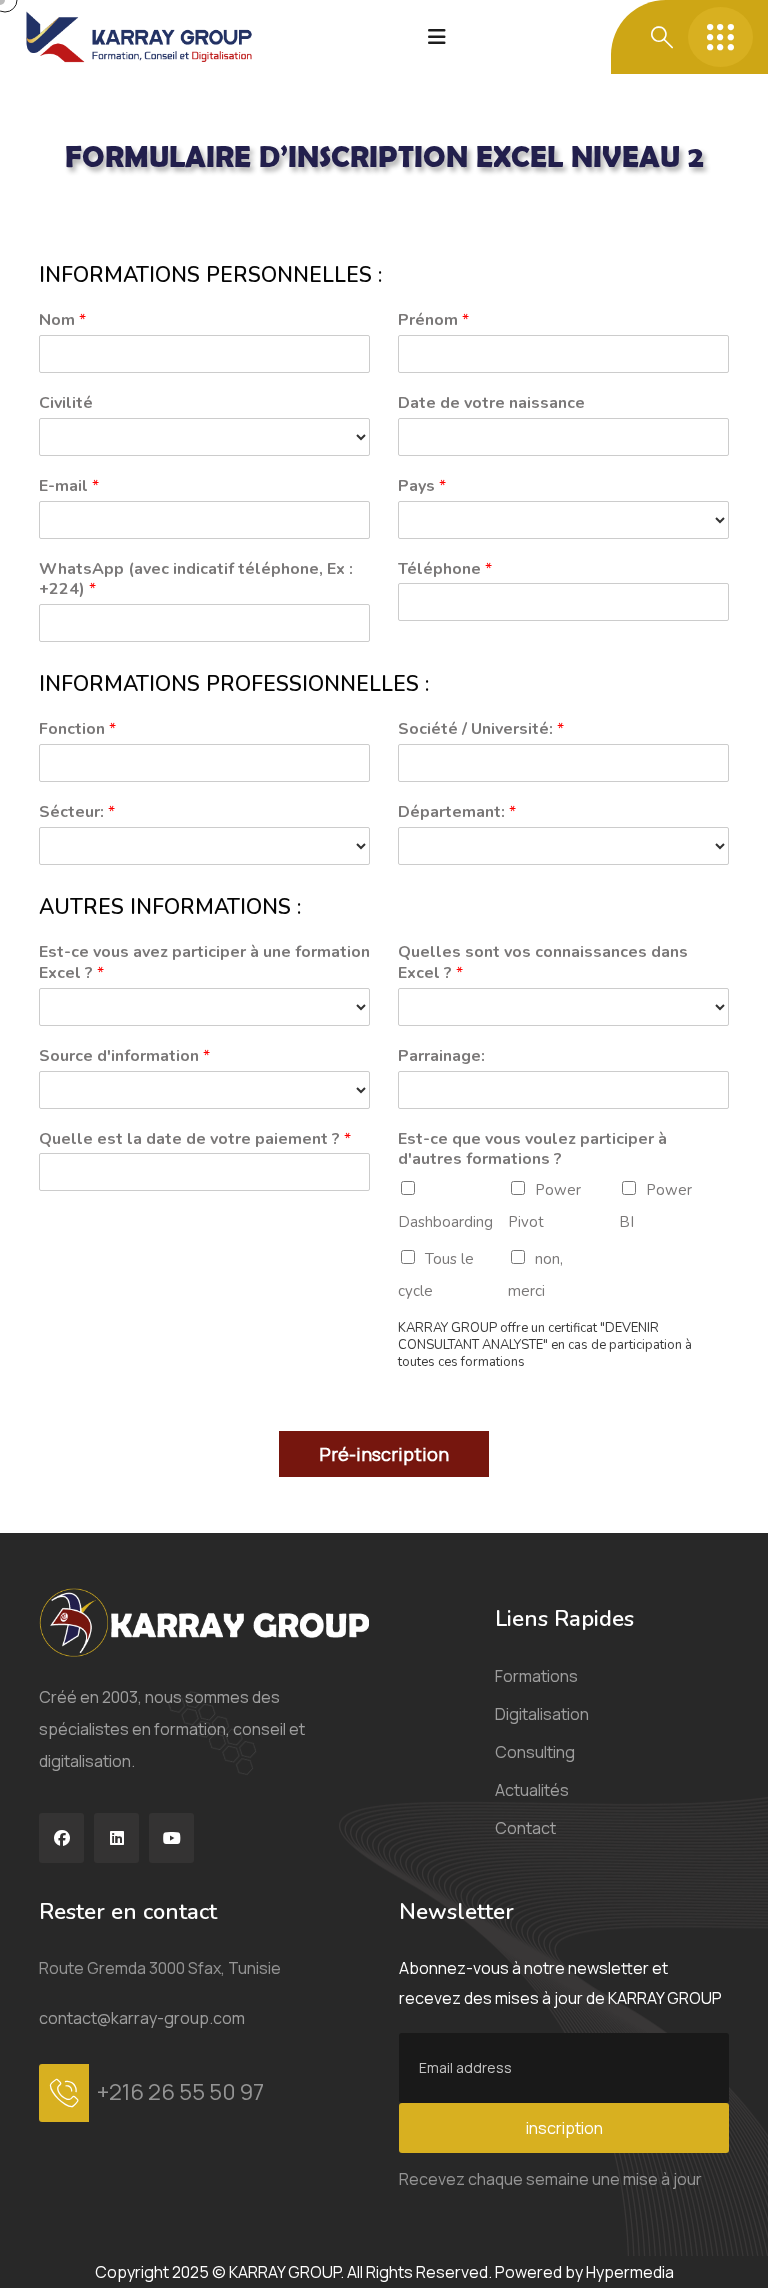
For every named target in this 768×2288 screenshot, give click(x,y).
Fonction (77, 729)
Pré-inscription (384, 1454)
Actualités (532, 1790)
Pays (422, 486)
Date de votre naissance (491, 403)
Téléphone (445, 569)
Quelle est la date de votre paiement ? (195, 1139)
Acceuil (65, 212)
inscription (564, 2128)
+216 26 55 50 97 (180, 2092)
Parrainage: (441, 1056)
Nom (62, 320)
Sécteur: (77, 812)
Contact (525, 1828)
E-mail (69, 486)
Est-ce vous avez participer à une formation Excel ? (204, 963)
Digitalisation (542, 1714)
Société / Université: (481, 729)
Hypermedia (630, 2272)
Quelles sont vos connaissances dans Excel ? (543, 963)
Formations (536, 1676)
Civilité (66, 403)
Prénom (433, 320)
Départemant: (457, 812)
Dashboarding (445, 1222)
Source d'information (124, 1056)
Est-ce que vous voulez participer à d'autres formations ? (532, 1150)
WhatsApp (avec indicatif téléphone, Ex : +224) (196, 580)
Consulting (535, 1752)
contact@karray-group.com (142, 2018)
